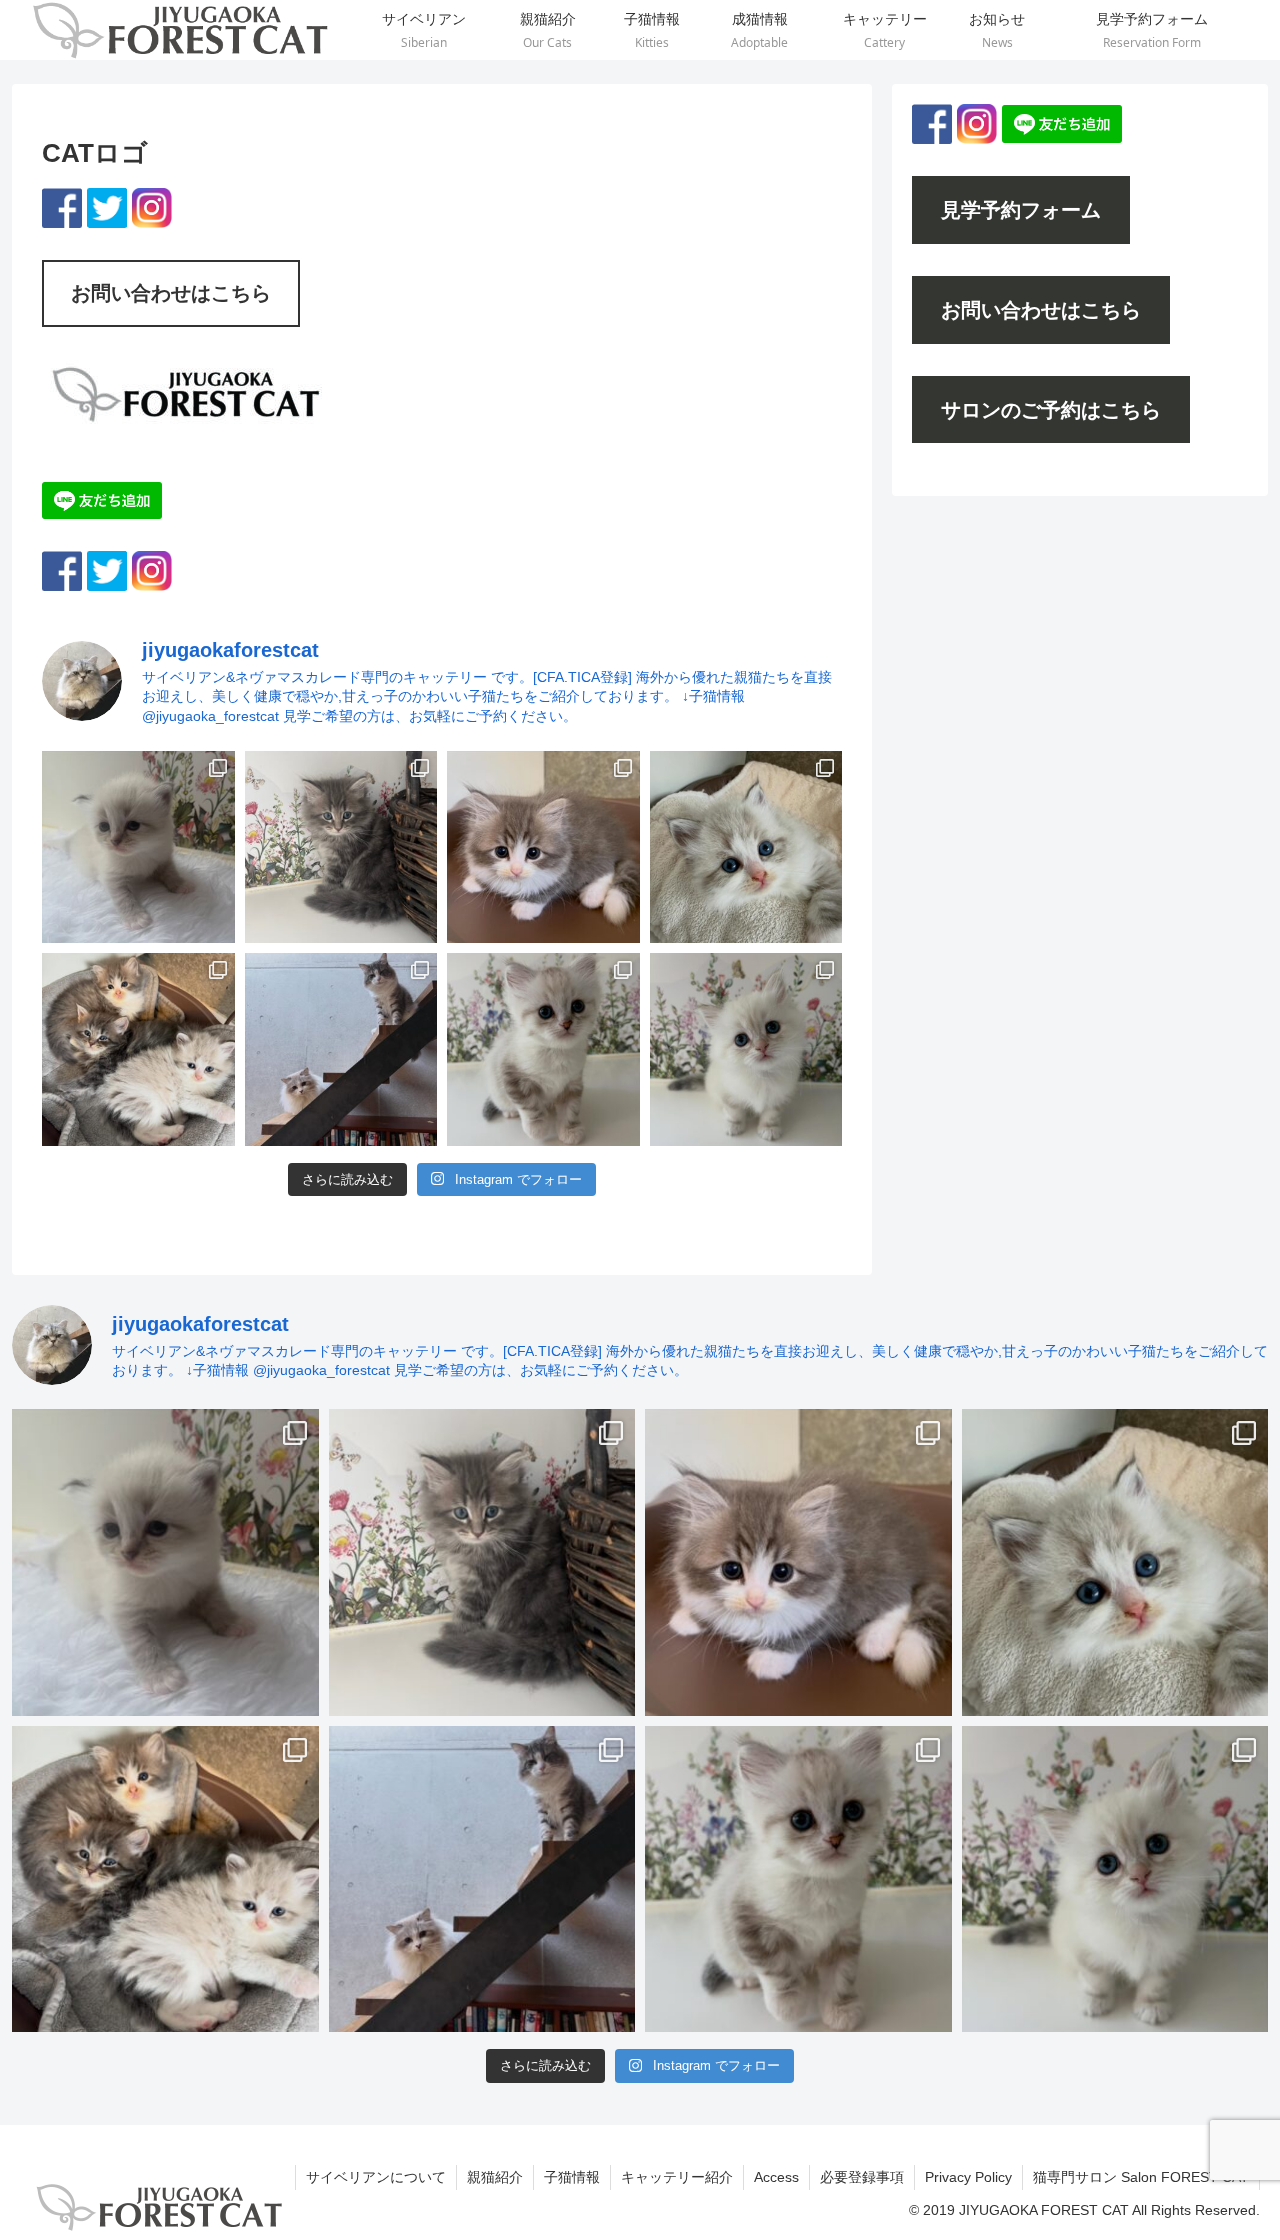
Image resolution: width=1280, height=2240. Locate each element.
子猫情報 (572, 2177)
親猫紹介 (495, 2177)
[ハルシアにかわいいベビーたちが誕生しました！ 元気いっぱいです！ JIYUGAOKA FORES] (138, 847)
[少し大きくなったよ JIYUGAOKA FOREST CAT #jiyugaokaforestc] (543, 1049)
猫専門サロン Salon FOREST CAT (1141, 2177)
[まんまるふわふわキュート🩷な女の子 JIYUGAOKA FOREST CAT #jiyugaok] (746, 1049)
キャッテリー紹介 (677, 2177)
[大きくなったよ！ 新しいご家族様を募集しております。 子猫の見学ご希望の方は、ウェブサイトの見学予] (138, 1049)
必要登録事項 (862, 2177)
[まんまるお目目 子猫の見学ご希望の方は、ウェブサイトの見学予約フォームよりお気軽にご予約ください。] (746, 847)
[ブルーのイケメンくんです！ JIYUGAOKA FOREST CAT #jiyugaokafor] (341, 847)
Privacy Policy (968, 2177)
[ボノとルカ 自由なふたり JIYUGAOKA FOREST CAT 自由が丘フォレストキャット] (341, 1049)
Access (776, 2177)
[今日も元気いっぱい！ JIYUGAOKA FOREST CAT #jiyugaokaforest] (543, 847)
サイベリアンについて (376, 2177)
